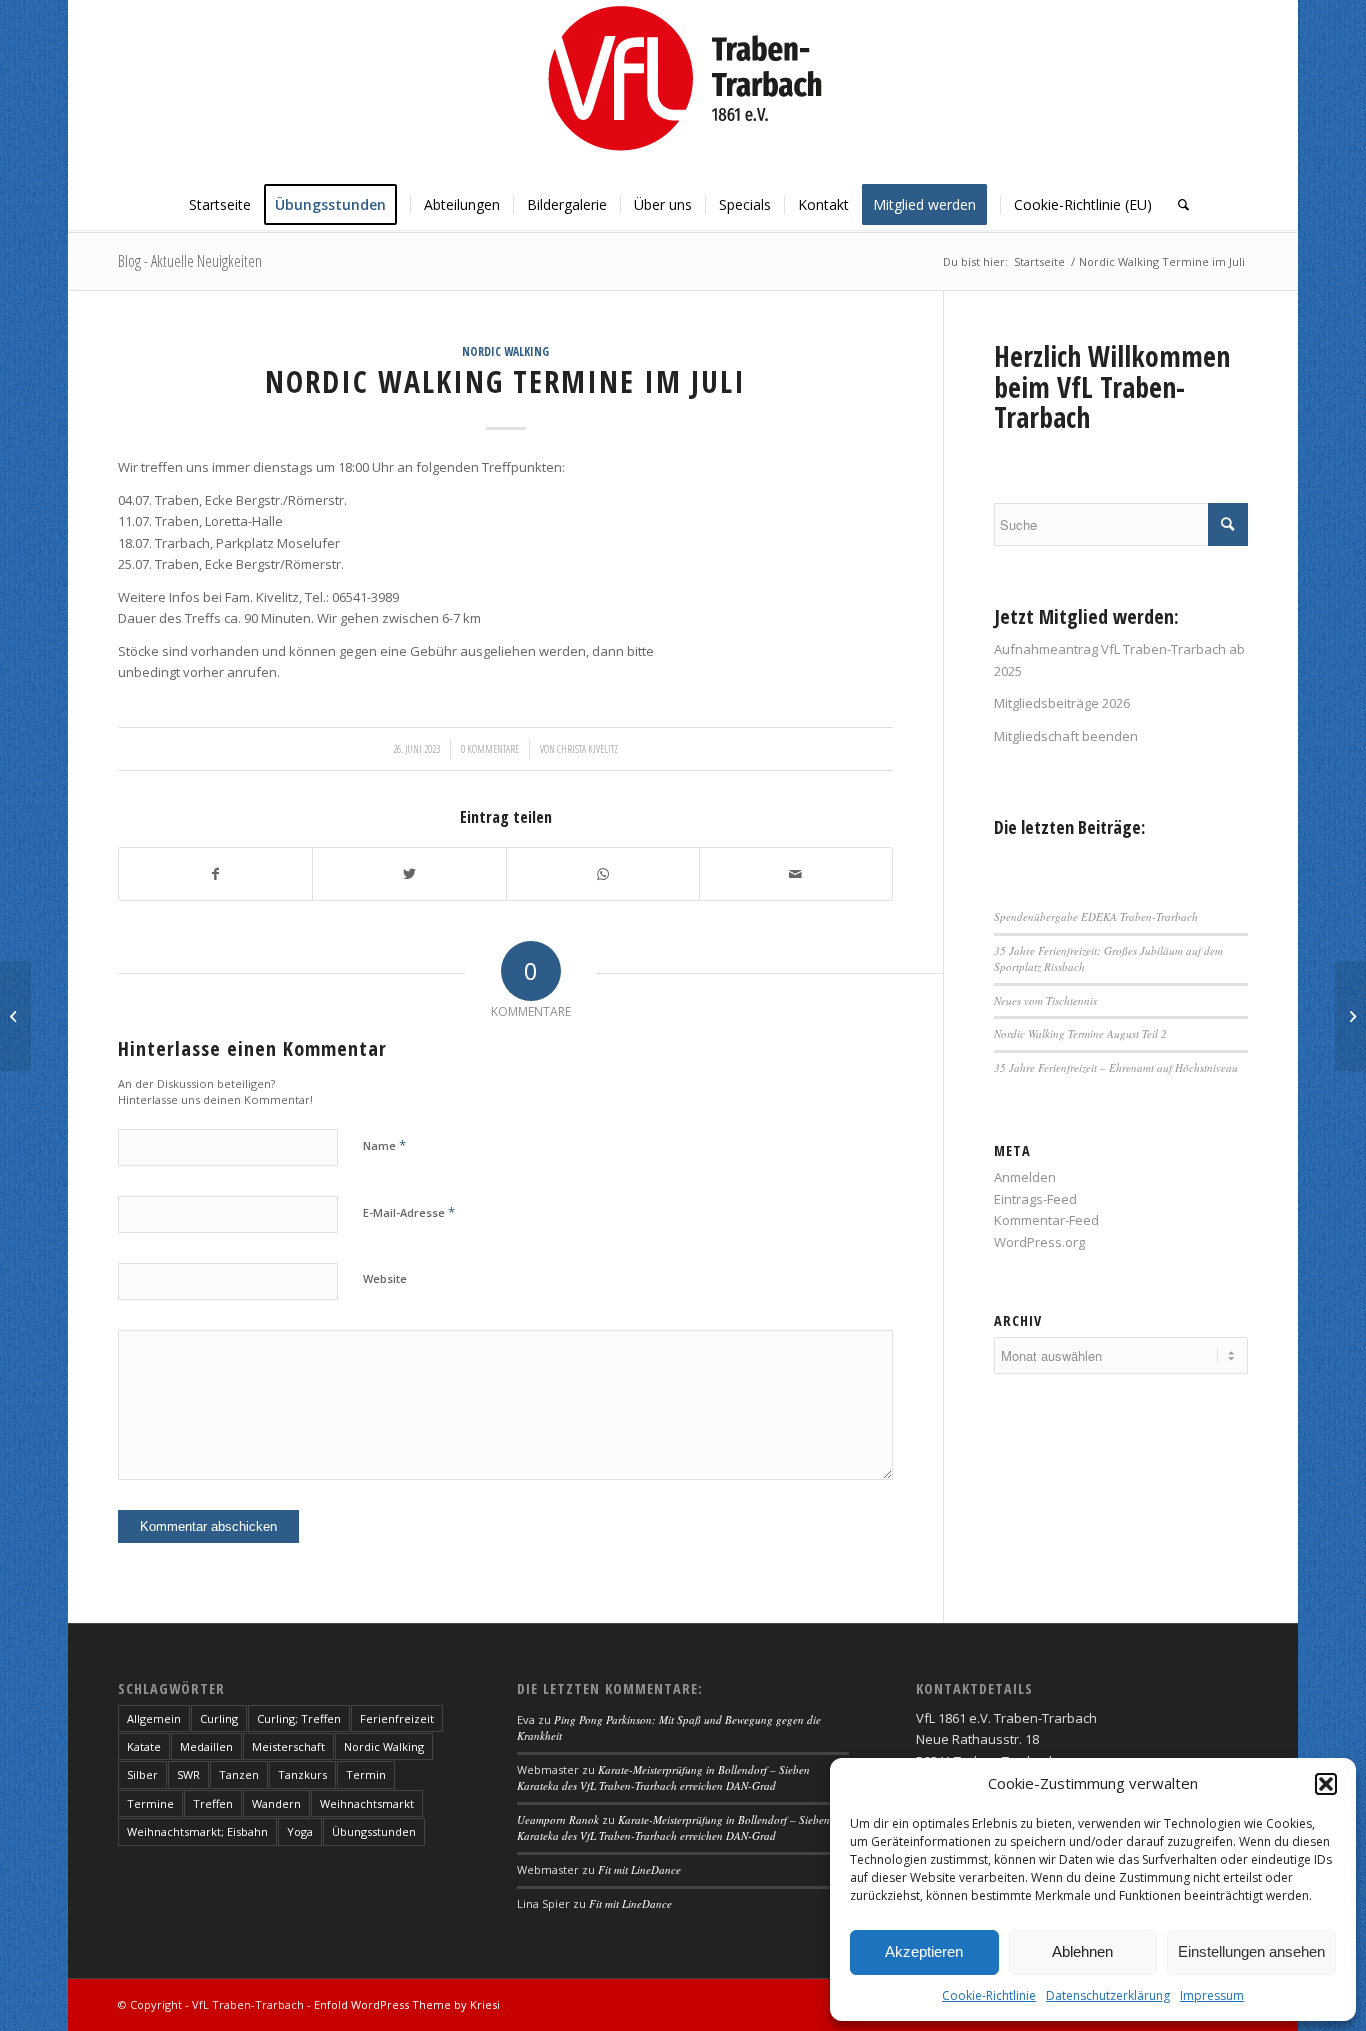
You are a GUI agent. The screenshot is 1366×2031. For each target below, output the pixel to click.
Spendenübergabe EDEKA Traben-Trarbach (1096, 916)
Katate (144, 1746)
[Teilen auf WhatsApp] (603, 874)
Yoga (300, 1831)
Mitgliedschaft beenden (1066, 736)
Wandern (276, 1803)
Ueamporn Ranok (558, 1819)
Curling (219, 1718)
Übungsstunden (374, 1831)
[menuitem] (220, 205)
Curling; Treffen (299, 1718)
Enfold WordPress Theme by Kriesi (407, 2004)
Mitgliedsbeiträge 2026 (1062, 703)
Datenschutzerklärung (1108, 1995)
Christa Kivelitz (587, 749)
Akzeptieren (924, 1951)
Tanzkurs (302, 1774)
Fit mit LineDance (639, 1869)
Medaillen (206, 1746)
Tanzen (239, 1774)
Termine (150, 1803)
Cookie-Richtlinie (989, 1995)
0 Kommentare (490, 749)
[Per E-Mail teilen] (796, 874)
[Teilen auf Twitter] (409, 874)
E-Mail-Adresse (409, 1212)
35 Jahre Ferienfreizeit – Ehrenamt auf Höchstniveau (1116, 1067)
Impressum (1212, 1995)
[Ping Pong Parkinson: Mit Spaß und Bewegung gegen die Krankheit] (15, 1016)
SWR (188, 1774)
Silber (142, 1774)
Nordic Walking (505, 351)
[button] (1326, 1784)
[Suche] (1177, 205)
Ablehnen (1082, 1951)
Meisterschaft (288, 1746)
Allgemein (154, 1718)
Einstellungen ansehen (1251, 1951)
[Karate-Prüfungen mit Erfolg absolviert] (1350, 1016)
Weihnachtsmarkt (367, 1803)
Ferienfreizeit (397, 1718)
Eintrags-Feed (1035, 1199)
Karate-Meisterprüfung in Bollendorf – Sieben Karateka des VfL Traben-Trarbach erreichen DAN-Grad (663, 1778)
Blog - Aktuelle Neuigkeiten (190, 261)
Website (385, 1278)
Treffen (213, 1803)
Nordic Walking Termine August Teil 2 (1080, 1033)
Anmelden (1025, 1177)
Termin (366, 1774)
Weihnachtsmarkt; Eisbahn (197, 1831)
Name (384, 1145)
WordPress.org (1039, 1242)
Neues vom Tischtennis (1045, 1000)
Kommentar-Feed (1046, 1220)
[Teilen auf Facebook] (215, 874)
